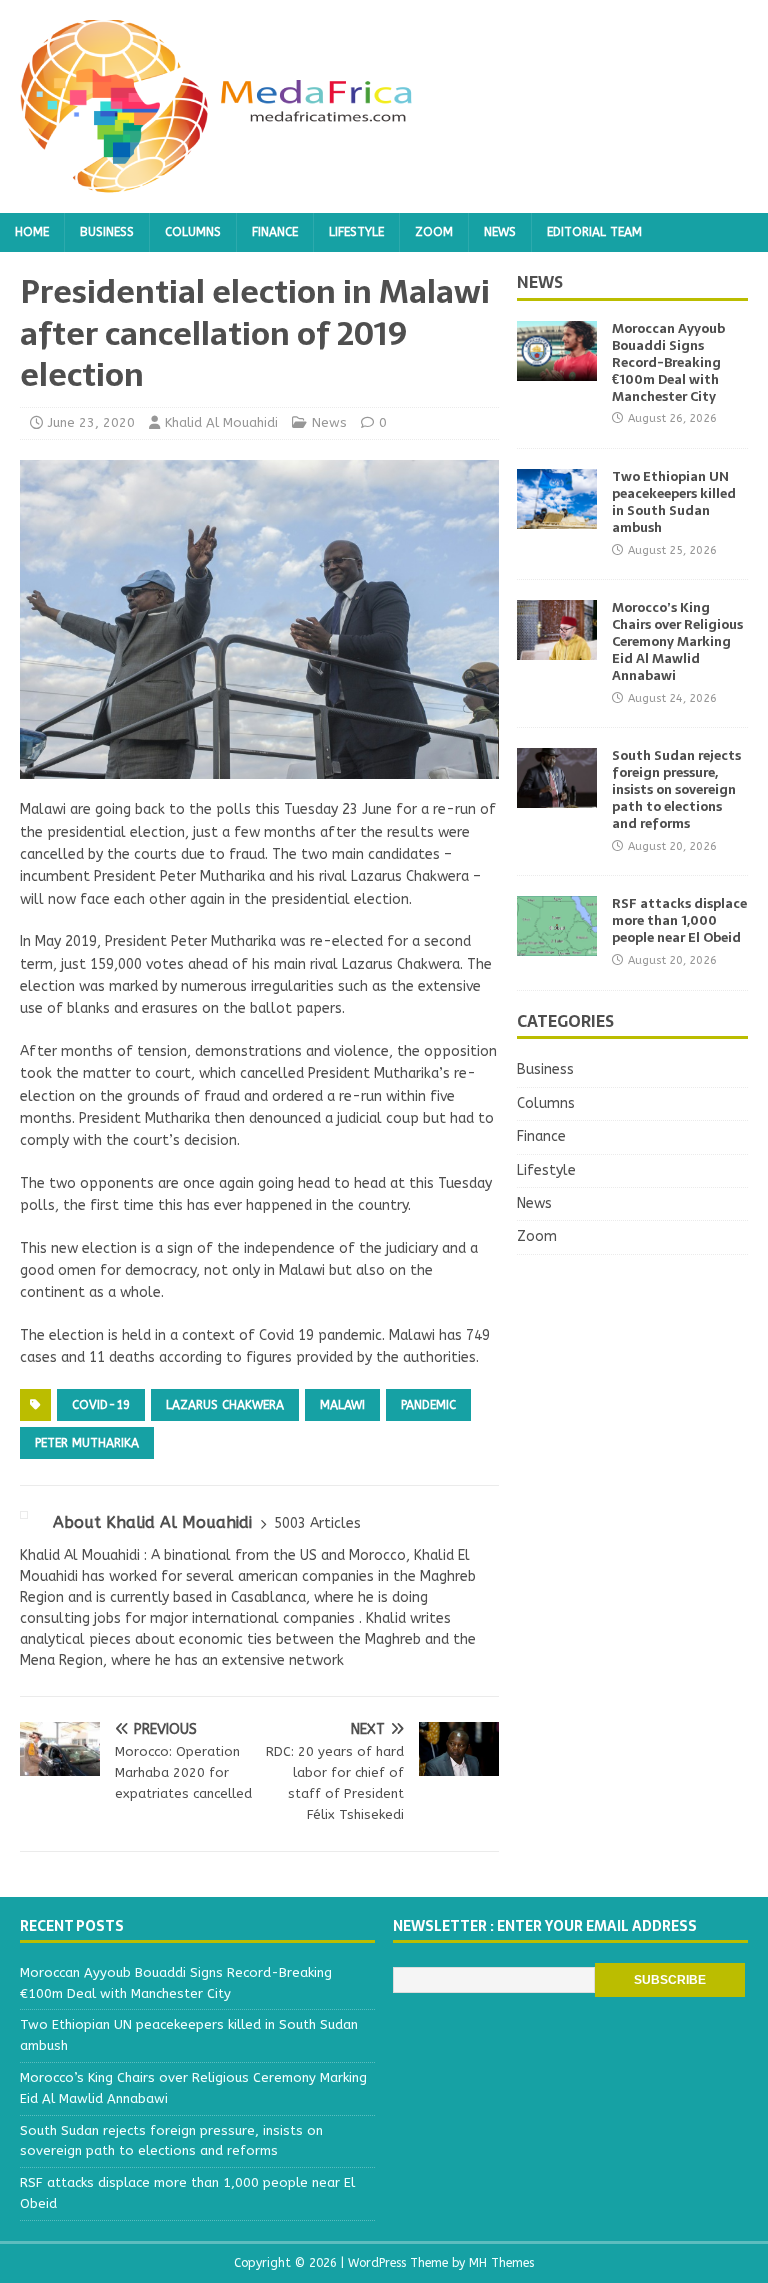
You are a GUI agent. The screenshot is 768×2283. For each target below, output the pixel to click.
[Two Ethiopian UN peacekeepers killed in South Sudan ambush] (557, 517)
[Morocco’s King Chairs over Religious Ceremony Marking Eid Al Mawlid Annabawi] (557, 648)
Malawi (342, 1405)
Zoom (434, 232)
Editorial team (594, 232)
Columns (193, 232)
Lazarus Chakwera (225, 1405)
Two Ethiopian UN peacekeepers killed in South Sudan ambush (674, 502)
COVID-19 (101, 1405)
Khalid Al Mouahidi (221, 422)
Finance (275, 232)
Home (32, 232)
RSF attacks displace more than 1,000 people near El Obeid (679, 920)
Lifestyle (356, 232)
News (500, 232)
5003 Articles (317, 1523)
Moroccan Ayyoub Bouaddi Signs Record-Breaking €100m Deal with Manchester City (668, 362)
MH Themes (501, 2263)
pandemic (428, 1405)
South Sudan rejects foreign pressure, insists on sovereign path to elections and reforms (676, 789)
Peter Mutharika (87, 1443)
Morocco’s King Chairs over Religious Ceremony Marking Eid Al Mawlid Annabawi (677, 641)
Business (107, 232)
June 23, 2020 (91, 422)
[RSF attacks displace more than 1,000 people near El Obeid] (557, 944)
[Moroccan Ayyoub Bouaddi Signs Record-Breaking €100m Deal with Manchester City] (557, 369)
